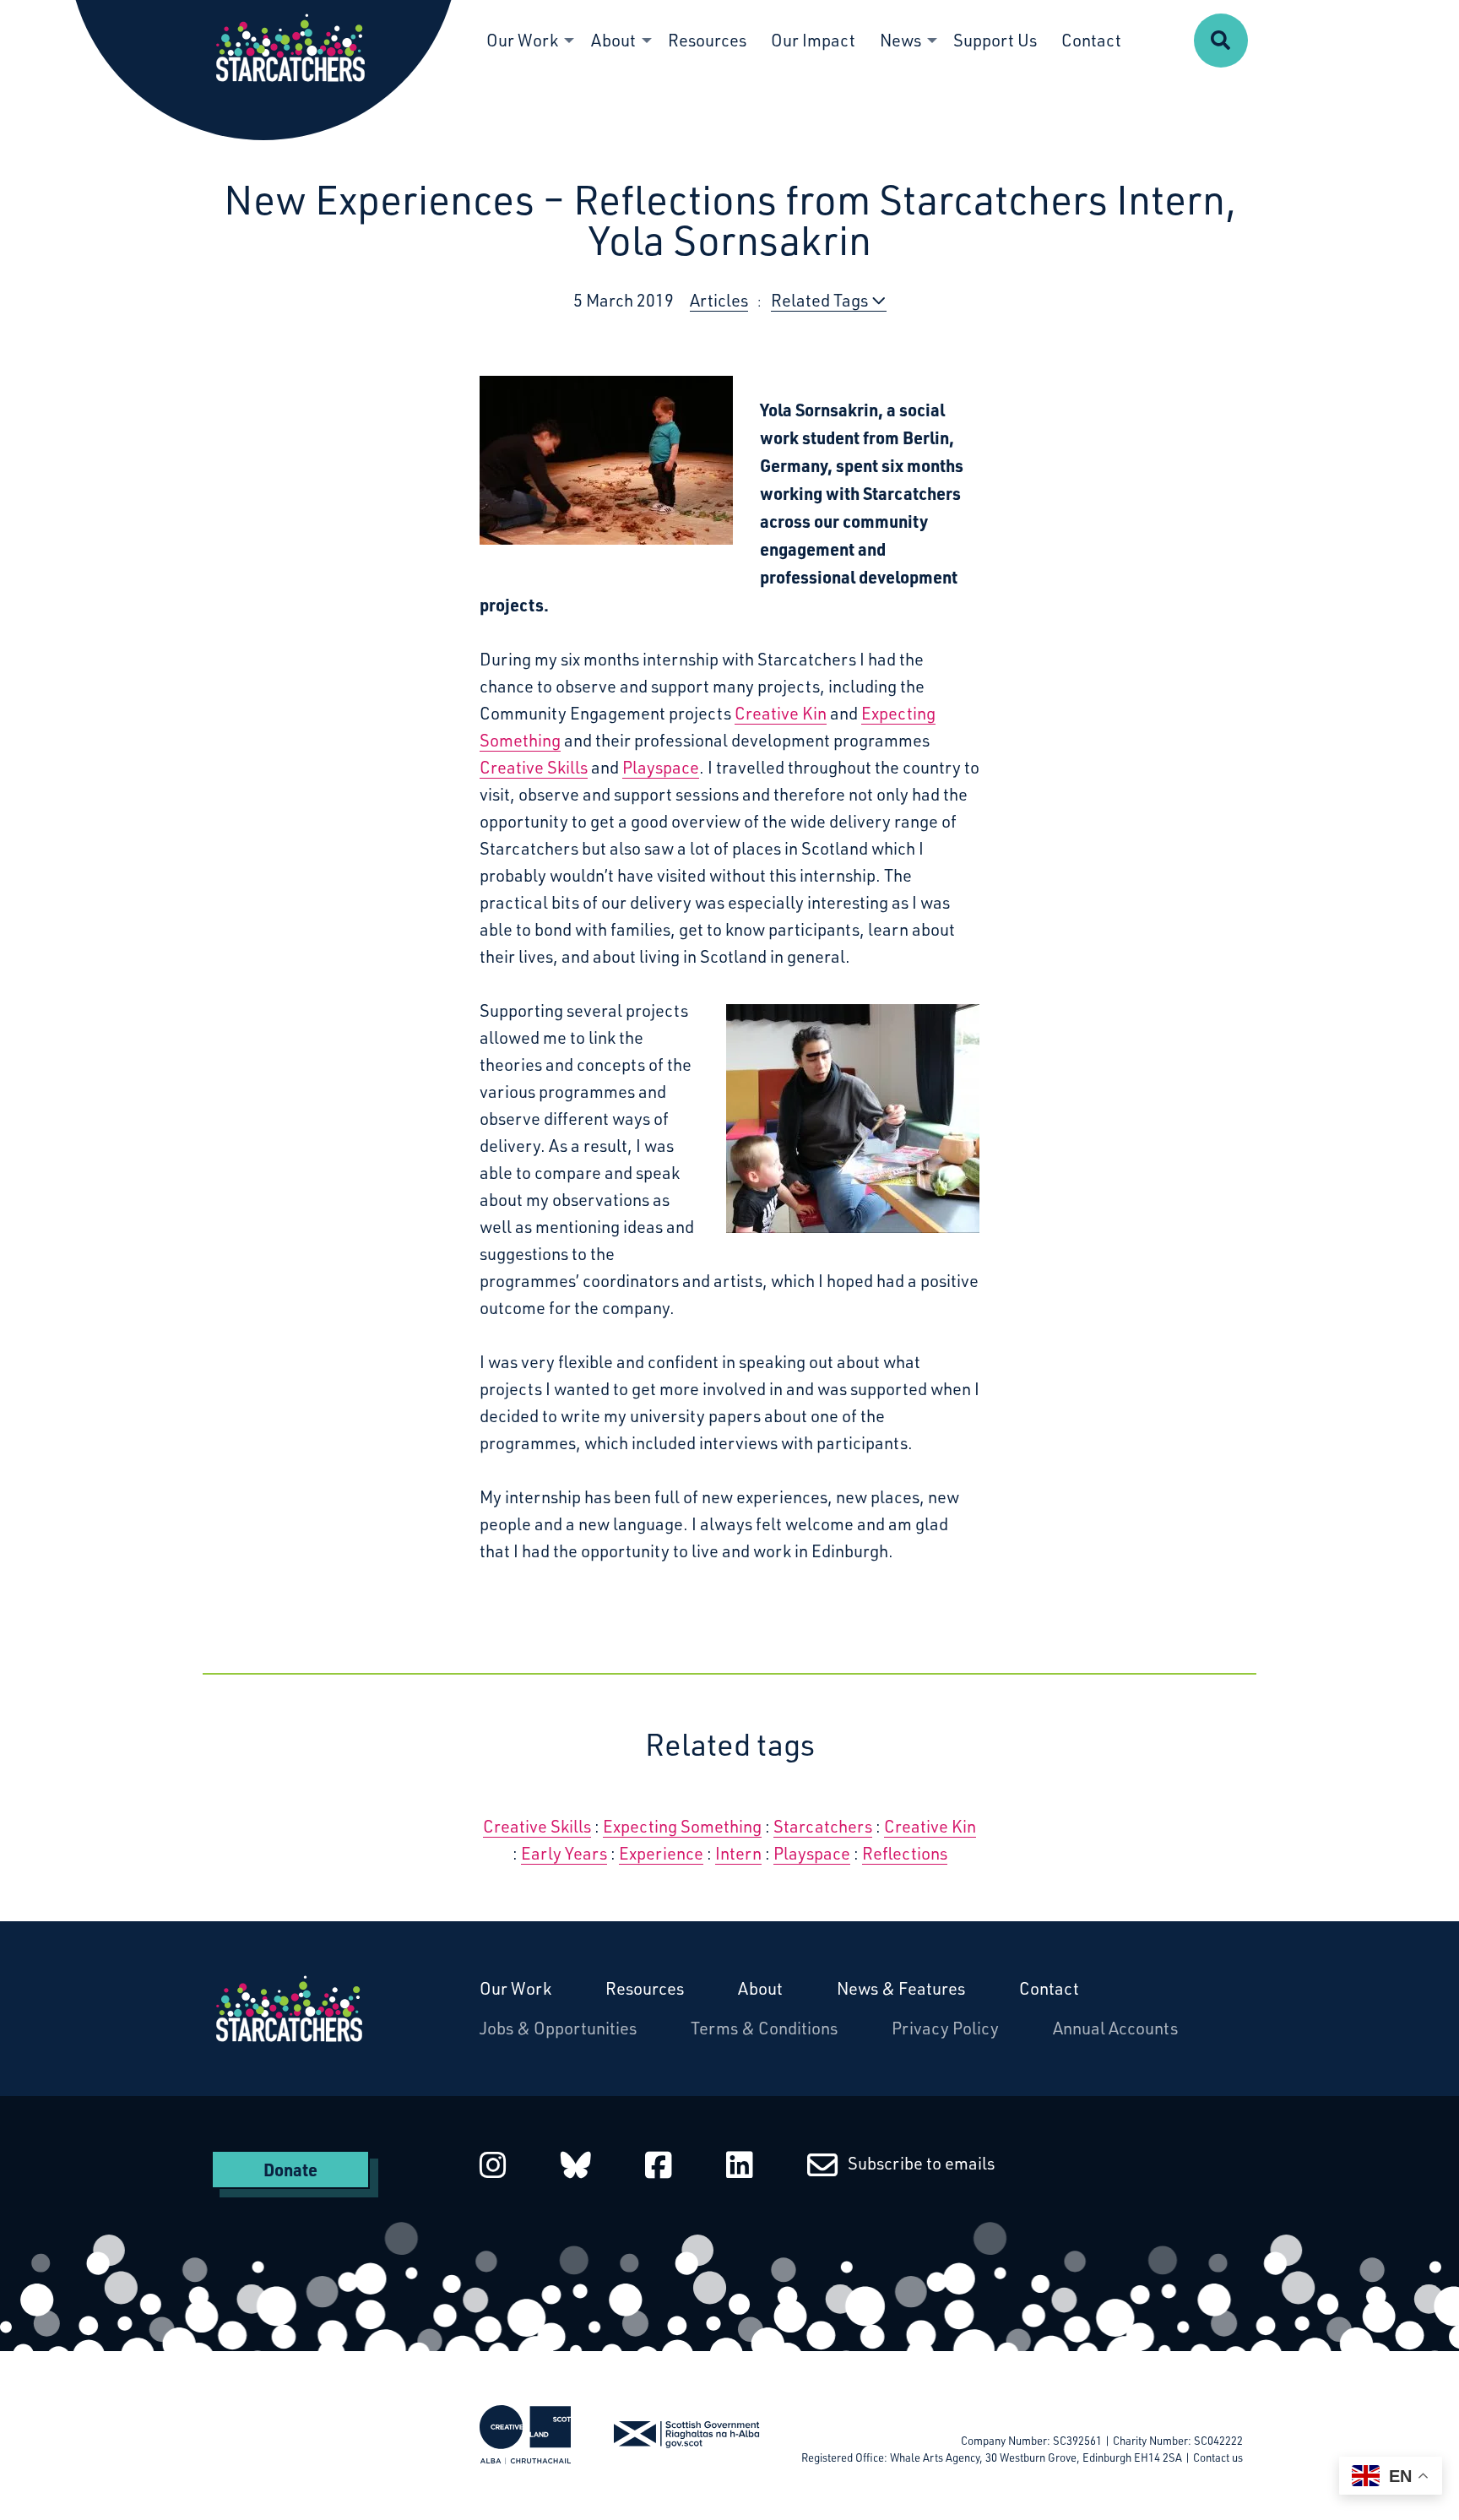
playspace (812, 1853)
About (760, 1988)
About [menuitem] (613, 40)
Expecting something (682, 1826)
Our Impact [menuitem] (813, 40)
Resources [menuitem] (707, 40)
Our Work (515, 1988)
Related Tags (821, 300)
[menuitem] (1221, 41)
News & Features (901, 1988)
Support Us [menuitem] (995, 40)
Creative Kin (781, 713)
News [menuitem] (900, 40)
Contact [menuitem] (1091, 40)
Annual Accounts (1115, 2028)
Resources (645, 1988)
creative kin (930, 1826)
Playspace (661, 767)
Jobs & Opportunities (558, 2028)
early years (564, 1853)
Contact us (1218, 2458)
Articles (719, 300)
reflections (905, 1853)
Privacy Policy (945, 2028)
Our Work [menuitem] (522, 40)
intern (738, 1853)
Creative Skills (534, 767)
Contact (1049, 1988)
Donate (290, 2170)
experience (661, 1853)
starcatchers (823, 1826)
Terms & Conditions (764, 2028)
